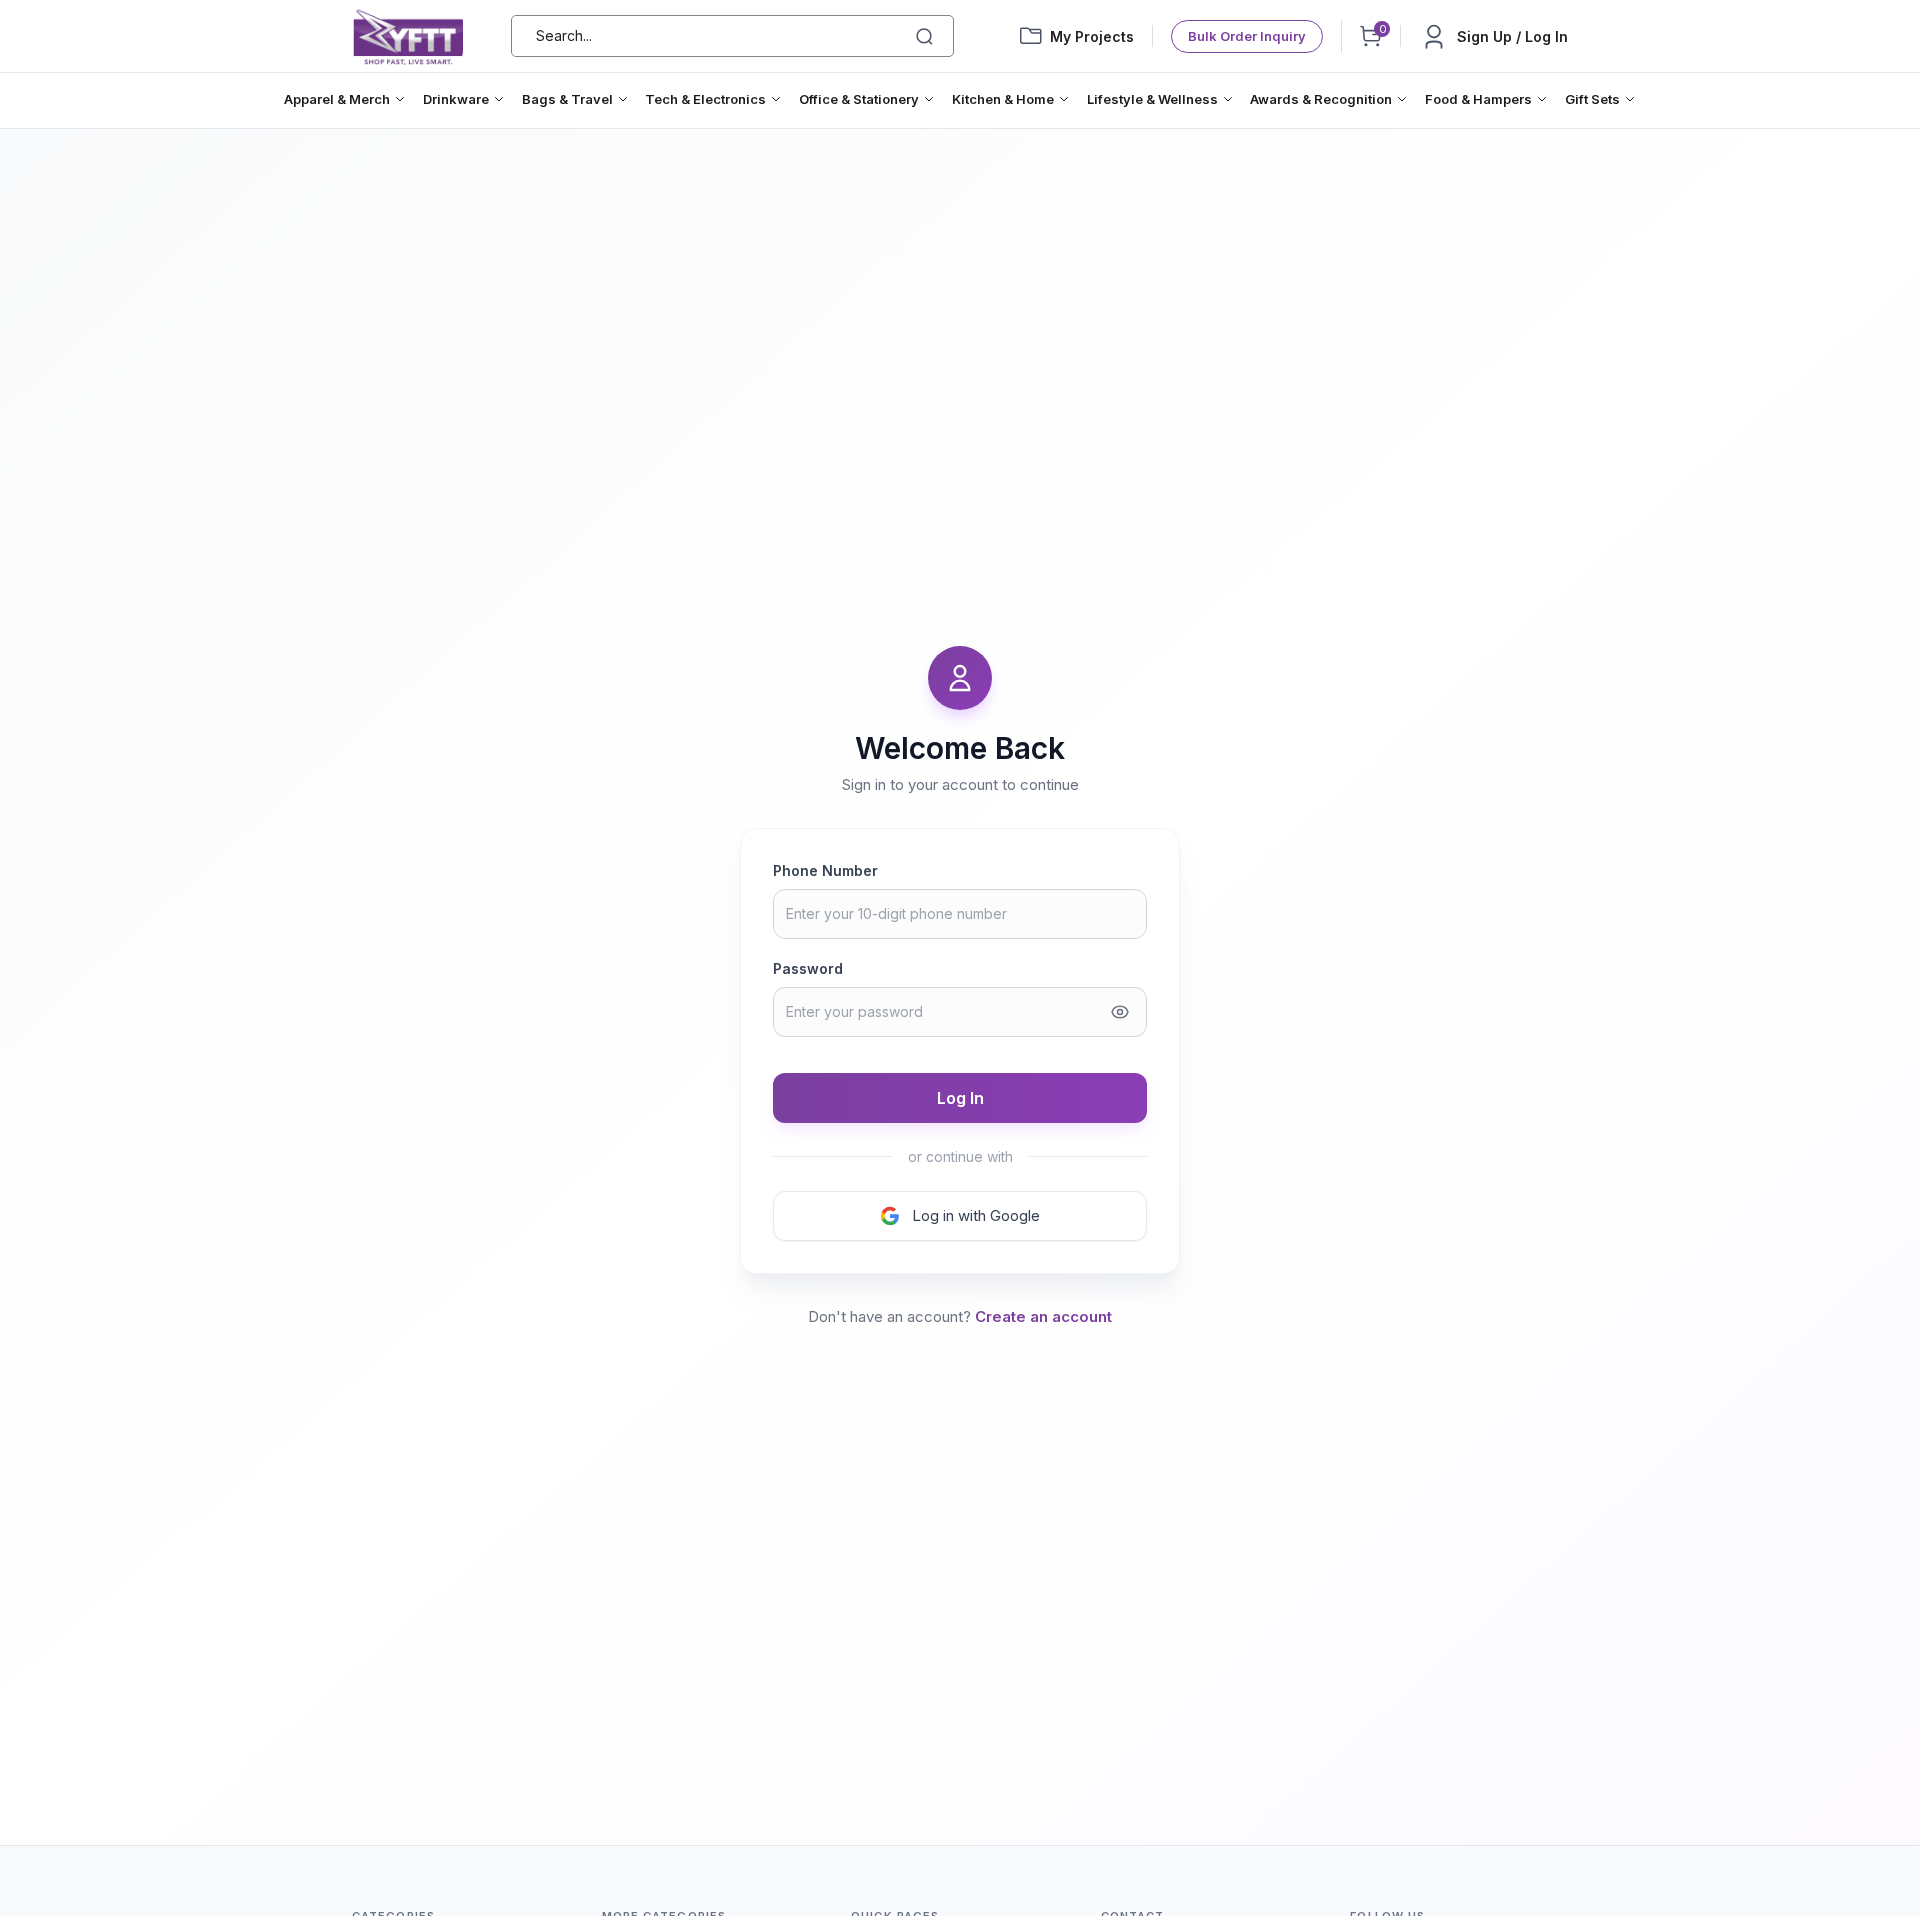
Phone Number (825, 870)
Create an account (1043, 1316)
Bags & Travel (567, 99)
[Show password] (1120, 1012)
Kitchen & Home (1003, 99)
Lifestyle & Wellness (1152, 99)
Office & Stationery (859, 99)
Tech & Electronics (705, 99)
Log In (960, 1098)
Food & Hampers (1478, 99)
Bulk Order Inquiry (1247, 36)
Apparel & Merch (337, 99)
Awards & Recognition (1321, 99)
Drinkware (456, 99)
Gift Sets (1592, 99)
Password (808, 968)
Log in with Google (976, 1215)
